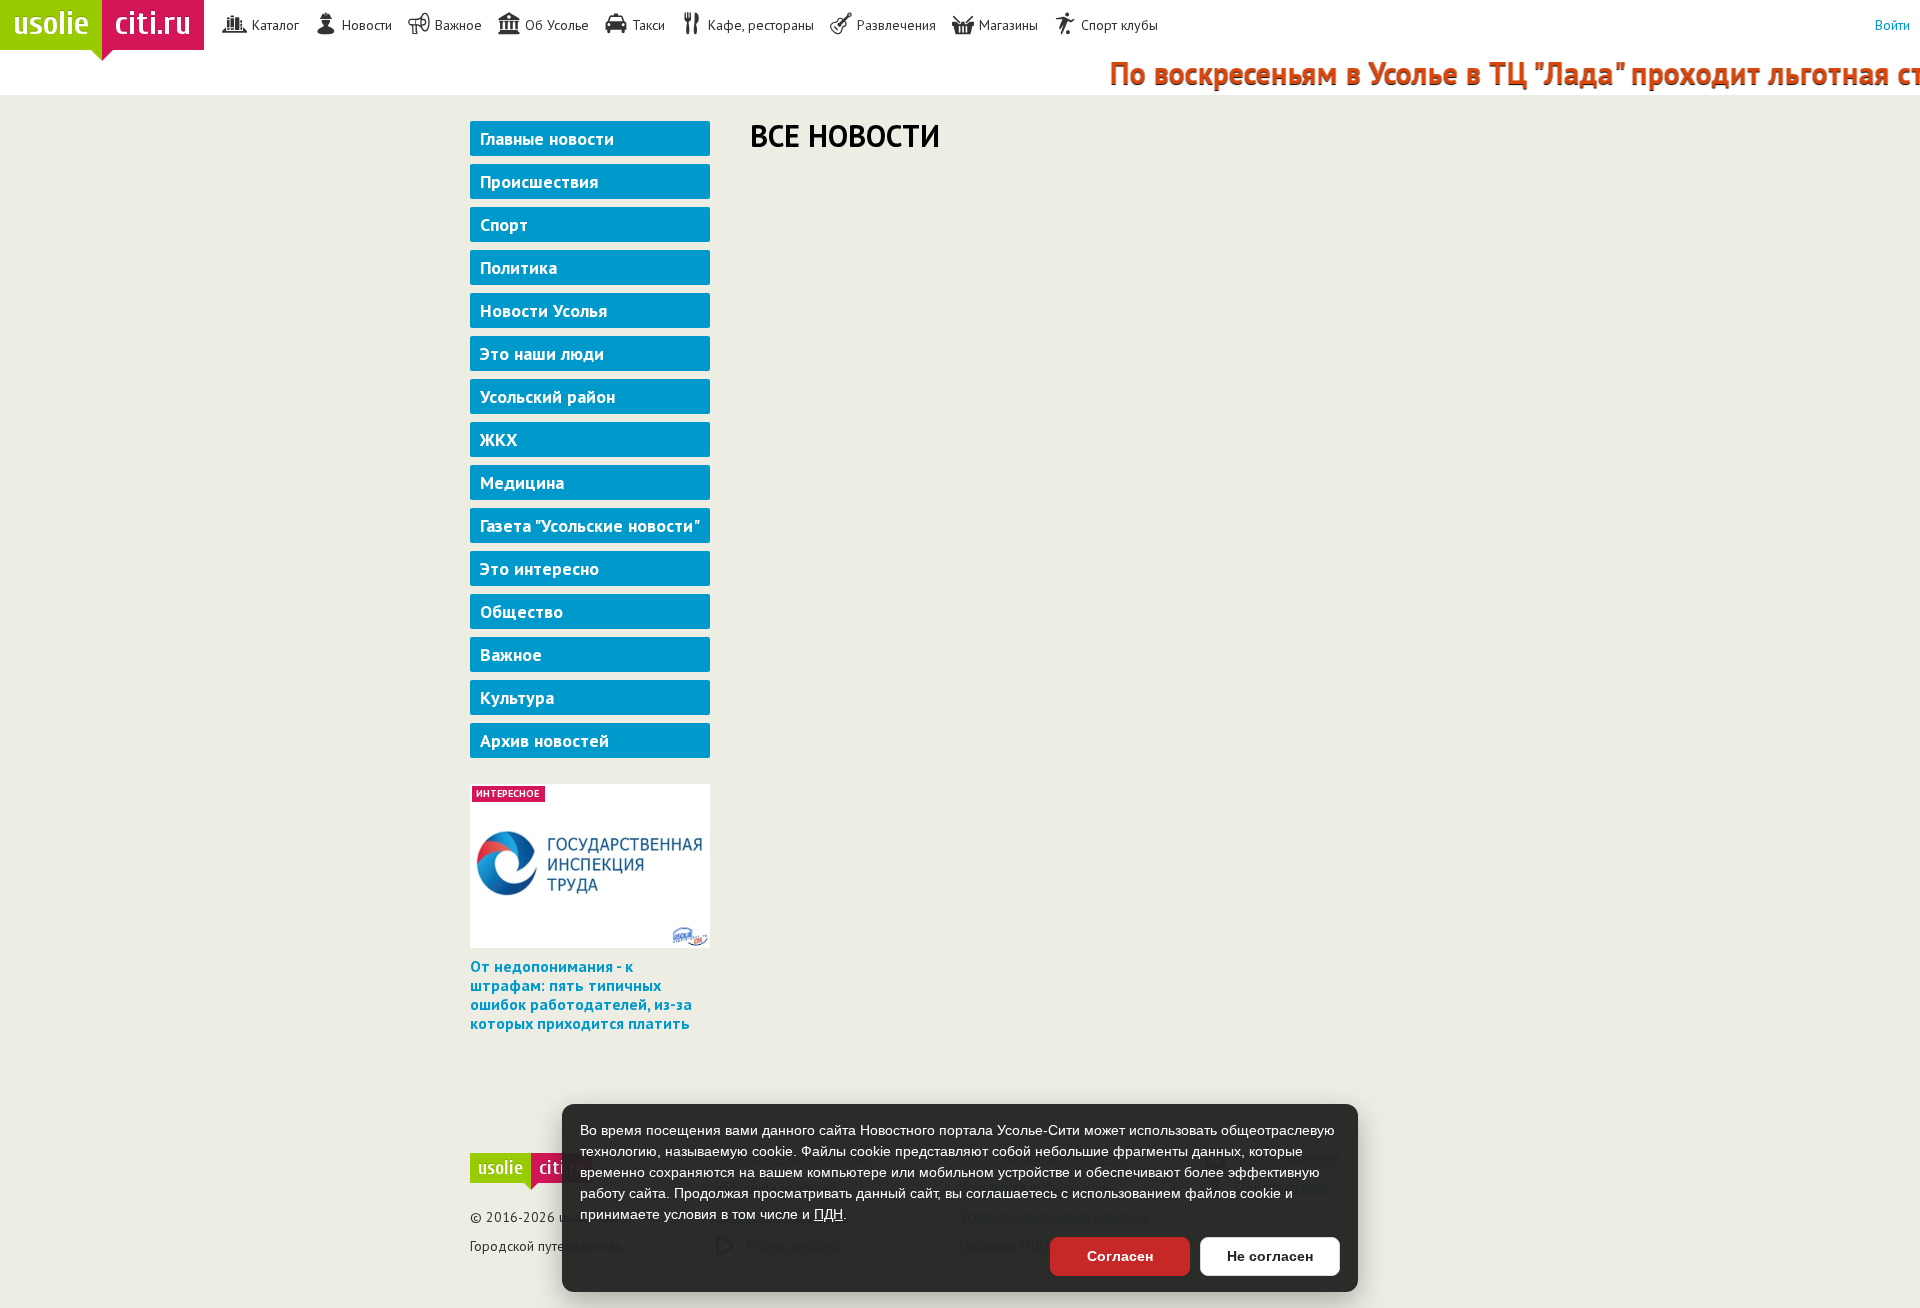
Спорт (504, 224)
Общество (521, 611)
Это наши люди (542, 353)
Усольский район (547, 396)
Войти (1892, 25)
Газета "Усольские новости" (590, 525)
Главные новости (547, 138)
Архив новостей (544, 740)
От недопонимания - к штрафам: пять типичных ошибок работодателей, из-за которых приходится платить (581, 994)
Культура (517, 697)
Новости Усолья (543, 310)
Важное (511, 654)
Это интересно (539, 568)
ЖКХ (498, 439)
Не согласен (1270, 1256)
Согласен (1120, 1256)
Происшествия (539, 181)
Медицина (522, 482)
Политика (518, 267)
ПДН (828, 1214)
